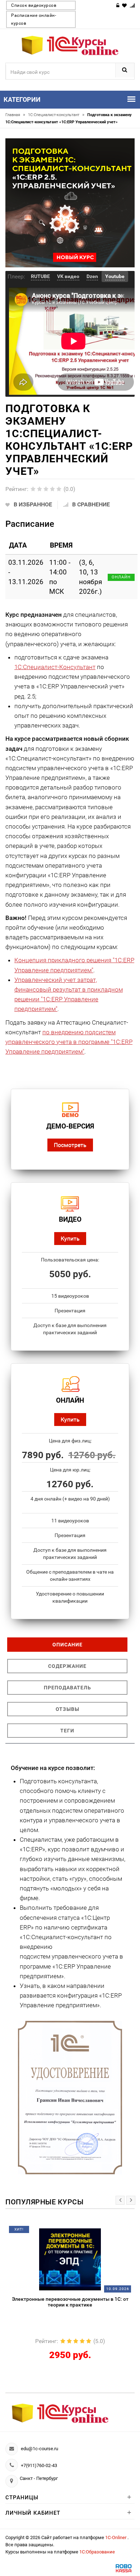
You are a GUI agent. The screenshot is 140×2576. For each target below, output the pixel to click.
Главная (15, 115)
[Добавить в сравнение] (82, 2232)
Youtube (115, 276)
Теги (67, 1731)
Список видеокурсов (34, 5)
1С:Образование (97, 2552)
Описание (67, 1645)
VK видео (68, 276)
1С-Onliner (116, 2537)
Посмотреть (70, 1145)
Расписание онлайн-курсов (34, 19)
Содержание (67, 1666)
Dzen (92, 276)
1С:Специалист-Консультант (55, 667)
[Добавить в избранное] (52, 2232)
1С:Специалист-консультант (56, 115)
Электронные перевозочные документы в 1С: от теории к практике (70, 2302)
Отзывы (67, 1709)
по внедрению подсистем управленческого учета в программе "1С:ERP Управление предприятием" (69, 1042)
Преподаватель (67, 1688)
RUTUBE (40, 276)
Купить (70, 1238)
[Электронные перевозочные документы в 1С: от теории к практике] (70, 2259)
